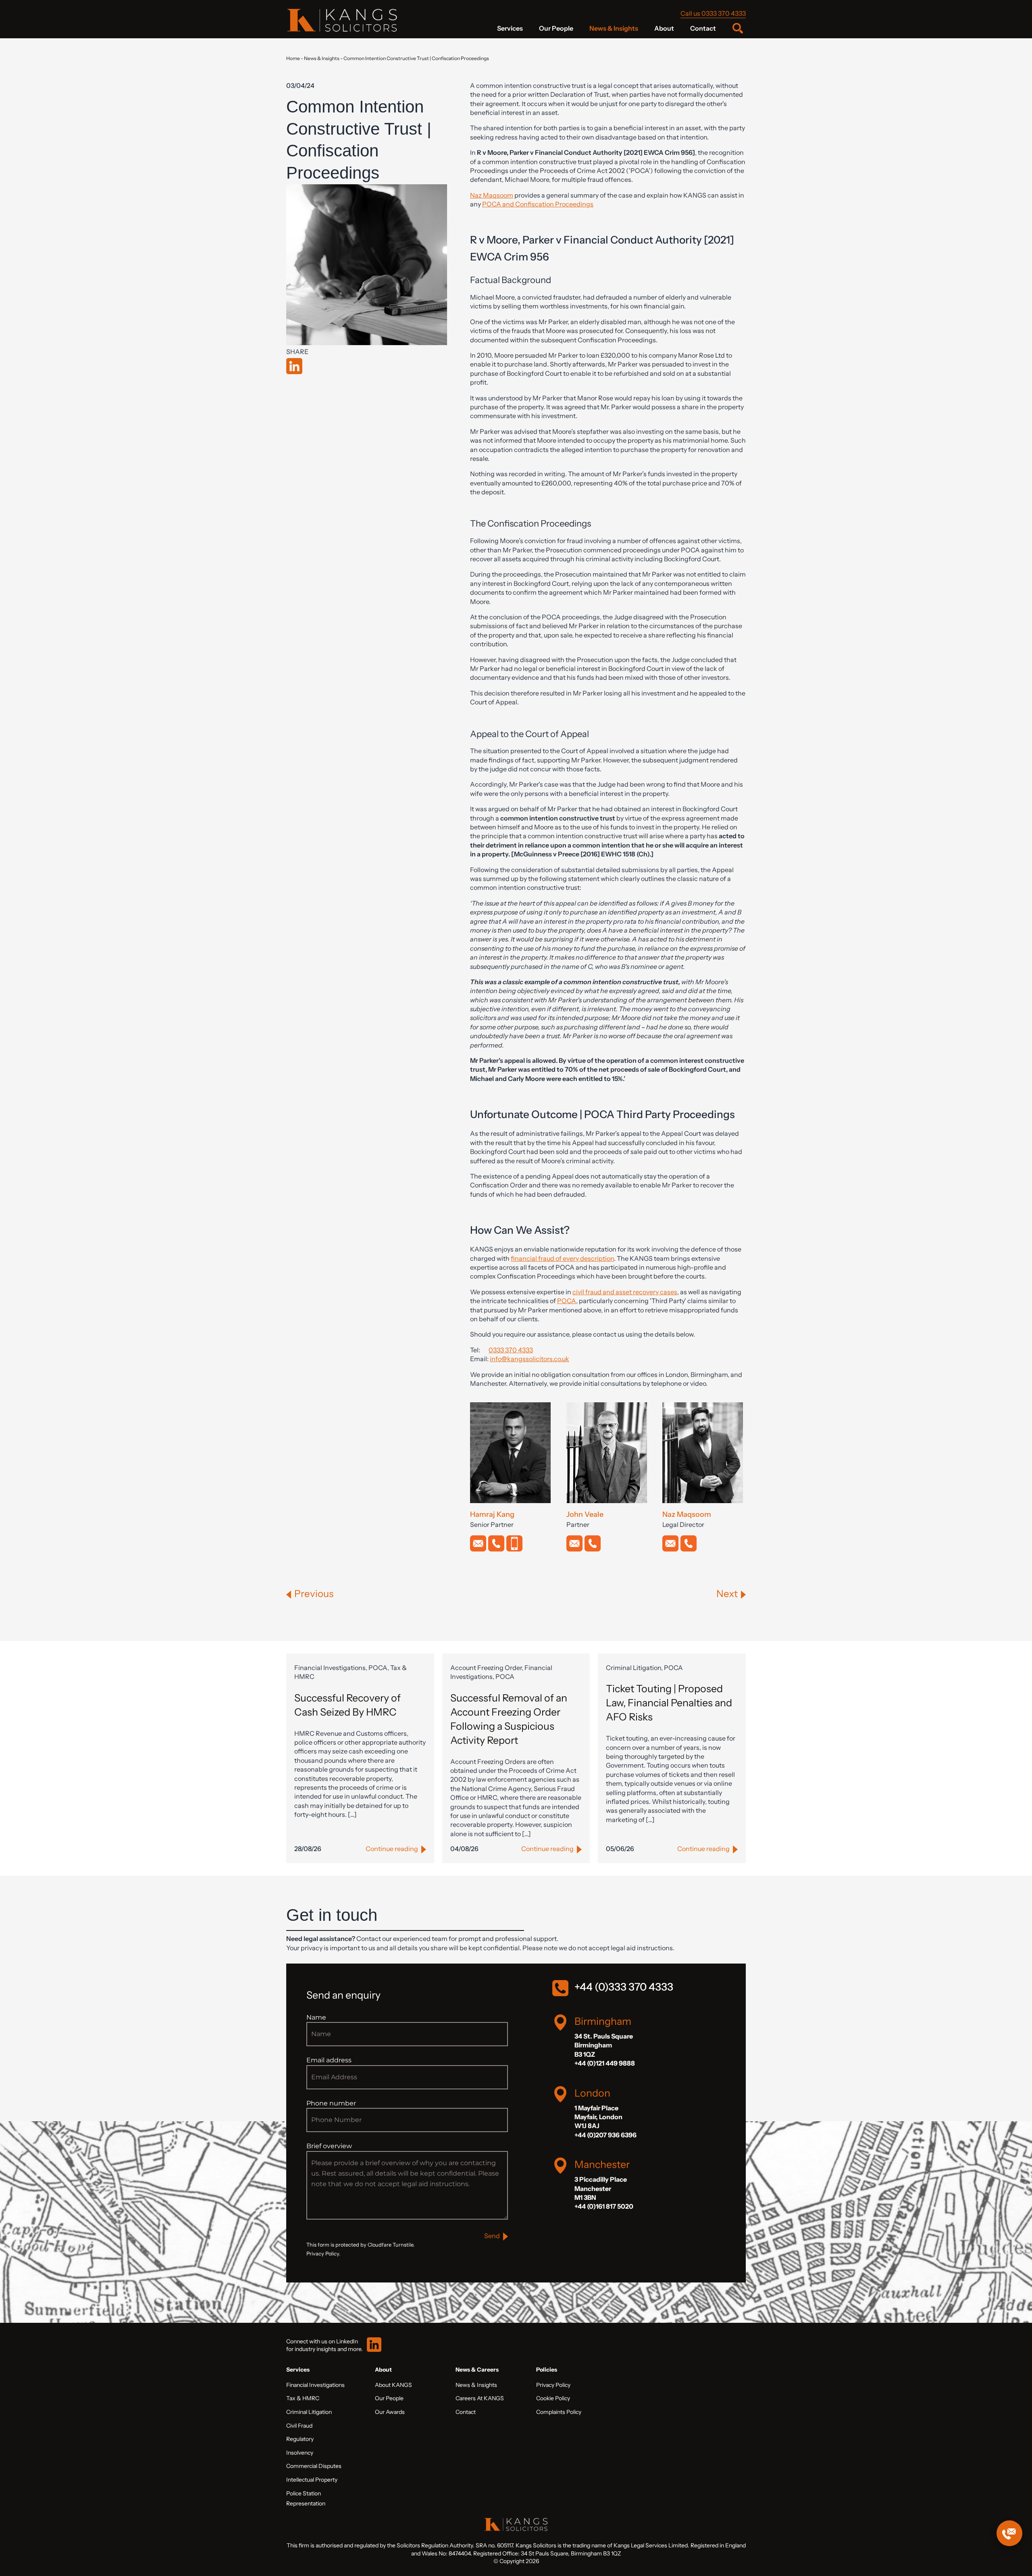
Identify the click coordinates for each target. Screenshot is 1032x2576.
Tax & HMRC (303, 2398)
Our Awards (390, 2412)
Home (293, 58)
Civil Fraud (299, 2426)
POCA (567, 1301)
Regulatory (300, 2439)
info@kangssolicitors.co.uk (530, 1359)
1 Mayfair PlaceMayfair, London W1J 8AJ (598, 2117)
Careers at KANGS (480, 2398)
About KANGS (393, 2385)
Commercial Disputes (314, 2466)
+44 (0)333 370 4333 (624, 1987)
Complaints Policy (559, 2412)
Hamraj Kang (492, 1514)
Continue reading (392, 1849)
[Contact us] (1009, 2533)
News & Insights (614, 28)
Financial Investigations (315, 2385)
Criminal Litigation (309, 2412)
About (664, 28)
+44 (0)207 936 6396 (605, 2135)
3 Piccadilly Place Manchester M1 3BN (601, 2188)
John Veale (585, 1514)
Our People (556, 28)
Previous (314, 1594)
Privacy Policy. (323, 2254)
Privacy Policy (553, 2385)
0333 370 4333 (511, 1350)
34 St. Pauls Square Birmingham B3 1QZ (604, 2045)
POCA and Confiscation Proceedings (538, 204)
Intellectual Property (312, 2480)
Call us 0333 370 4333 (713, 13)
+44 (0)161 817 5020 (604, 2206)
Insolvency (300, 2453)
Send (492, 2236)
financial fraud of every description (562, 1258)
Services (510, 28)
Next (727, 1594)
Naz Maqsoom (492, 195)
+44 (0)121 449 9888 (605, 2063)
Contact (703, 28)
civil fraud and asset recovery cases (625, 1292)
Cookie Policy (553, 2398)
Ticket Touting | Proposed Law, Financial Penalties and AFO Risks (669, 1703)
